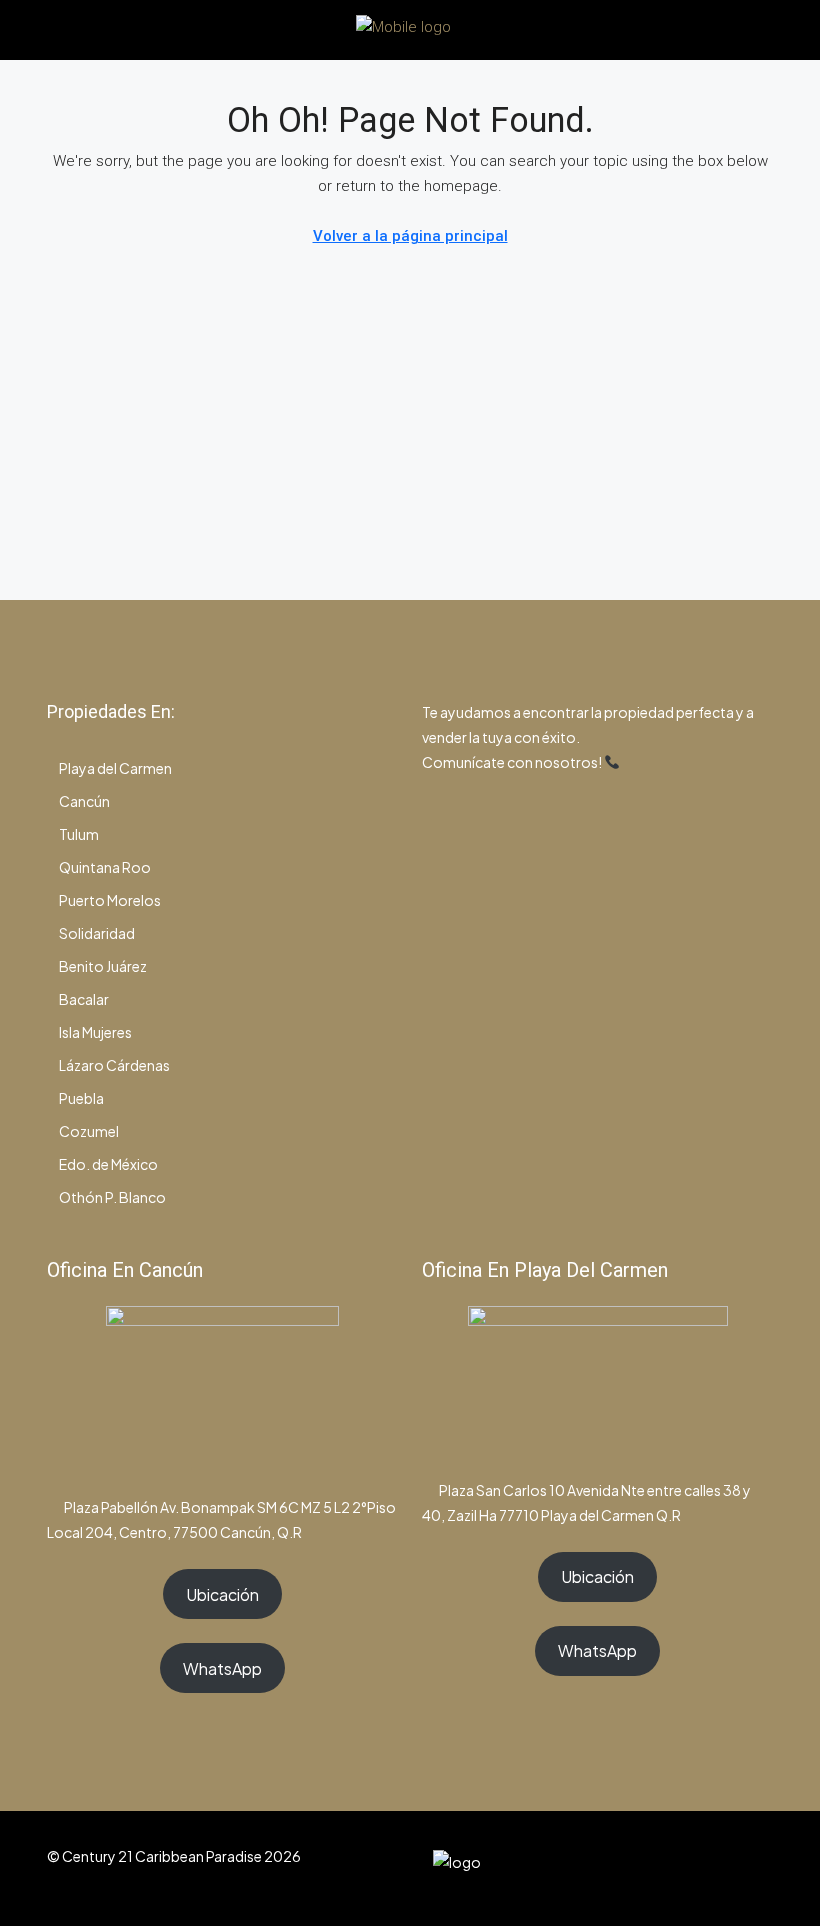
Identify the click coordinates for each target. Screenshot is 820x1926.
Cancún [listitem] (84, 801)
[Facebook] (650, 1868)
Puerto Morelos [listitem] (110, 900)
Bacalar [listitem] (84, 999)
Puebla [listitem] (81, 1098)
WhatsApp (222, 1668)
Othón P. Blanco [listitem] (112, 1197)
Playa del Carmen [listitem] (115, 768)
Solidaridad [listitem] (97, 933)
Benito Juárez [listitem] (103, 966)
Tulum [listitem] (79, 834)
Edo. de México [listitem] (108, 1164)
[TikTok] (755, 1868)
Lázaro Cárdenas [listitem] (114, 1065)
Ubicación (222, 1594)
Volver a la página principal (410, 236)
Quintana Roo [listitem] (105, 867)
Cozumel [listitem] (89, 1131)
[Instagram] (685, 1868)
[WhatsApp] (720, 1868)
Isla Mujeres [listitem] (95, 1032)
